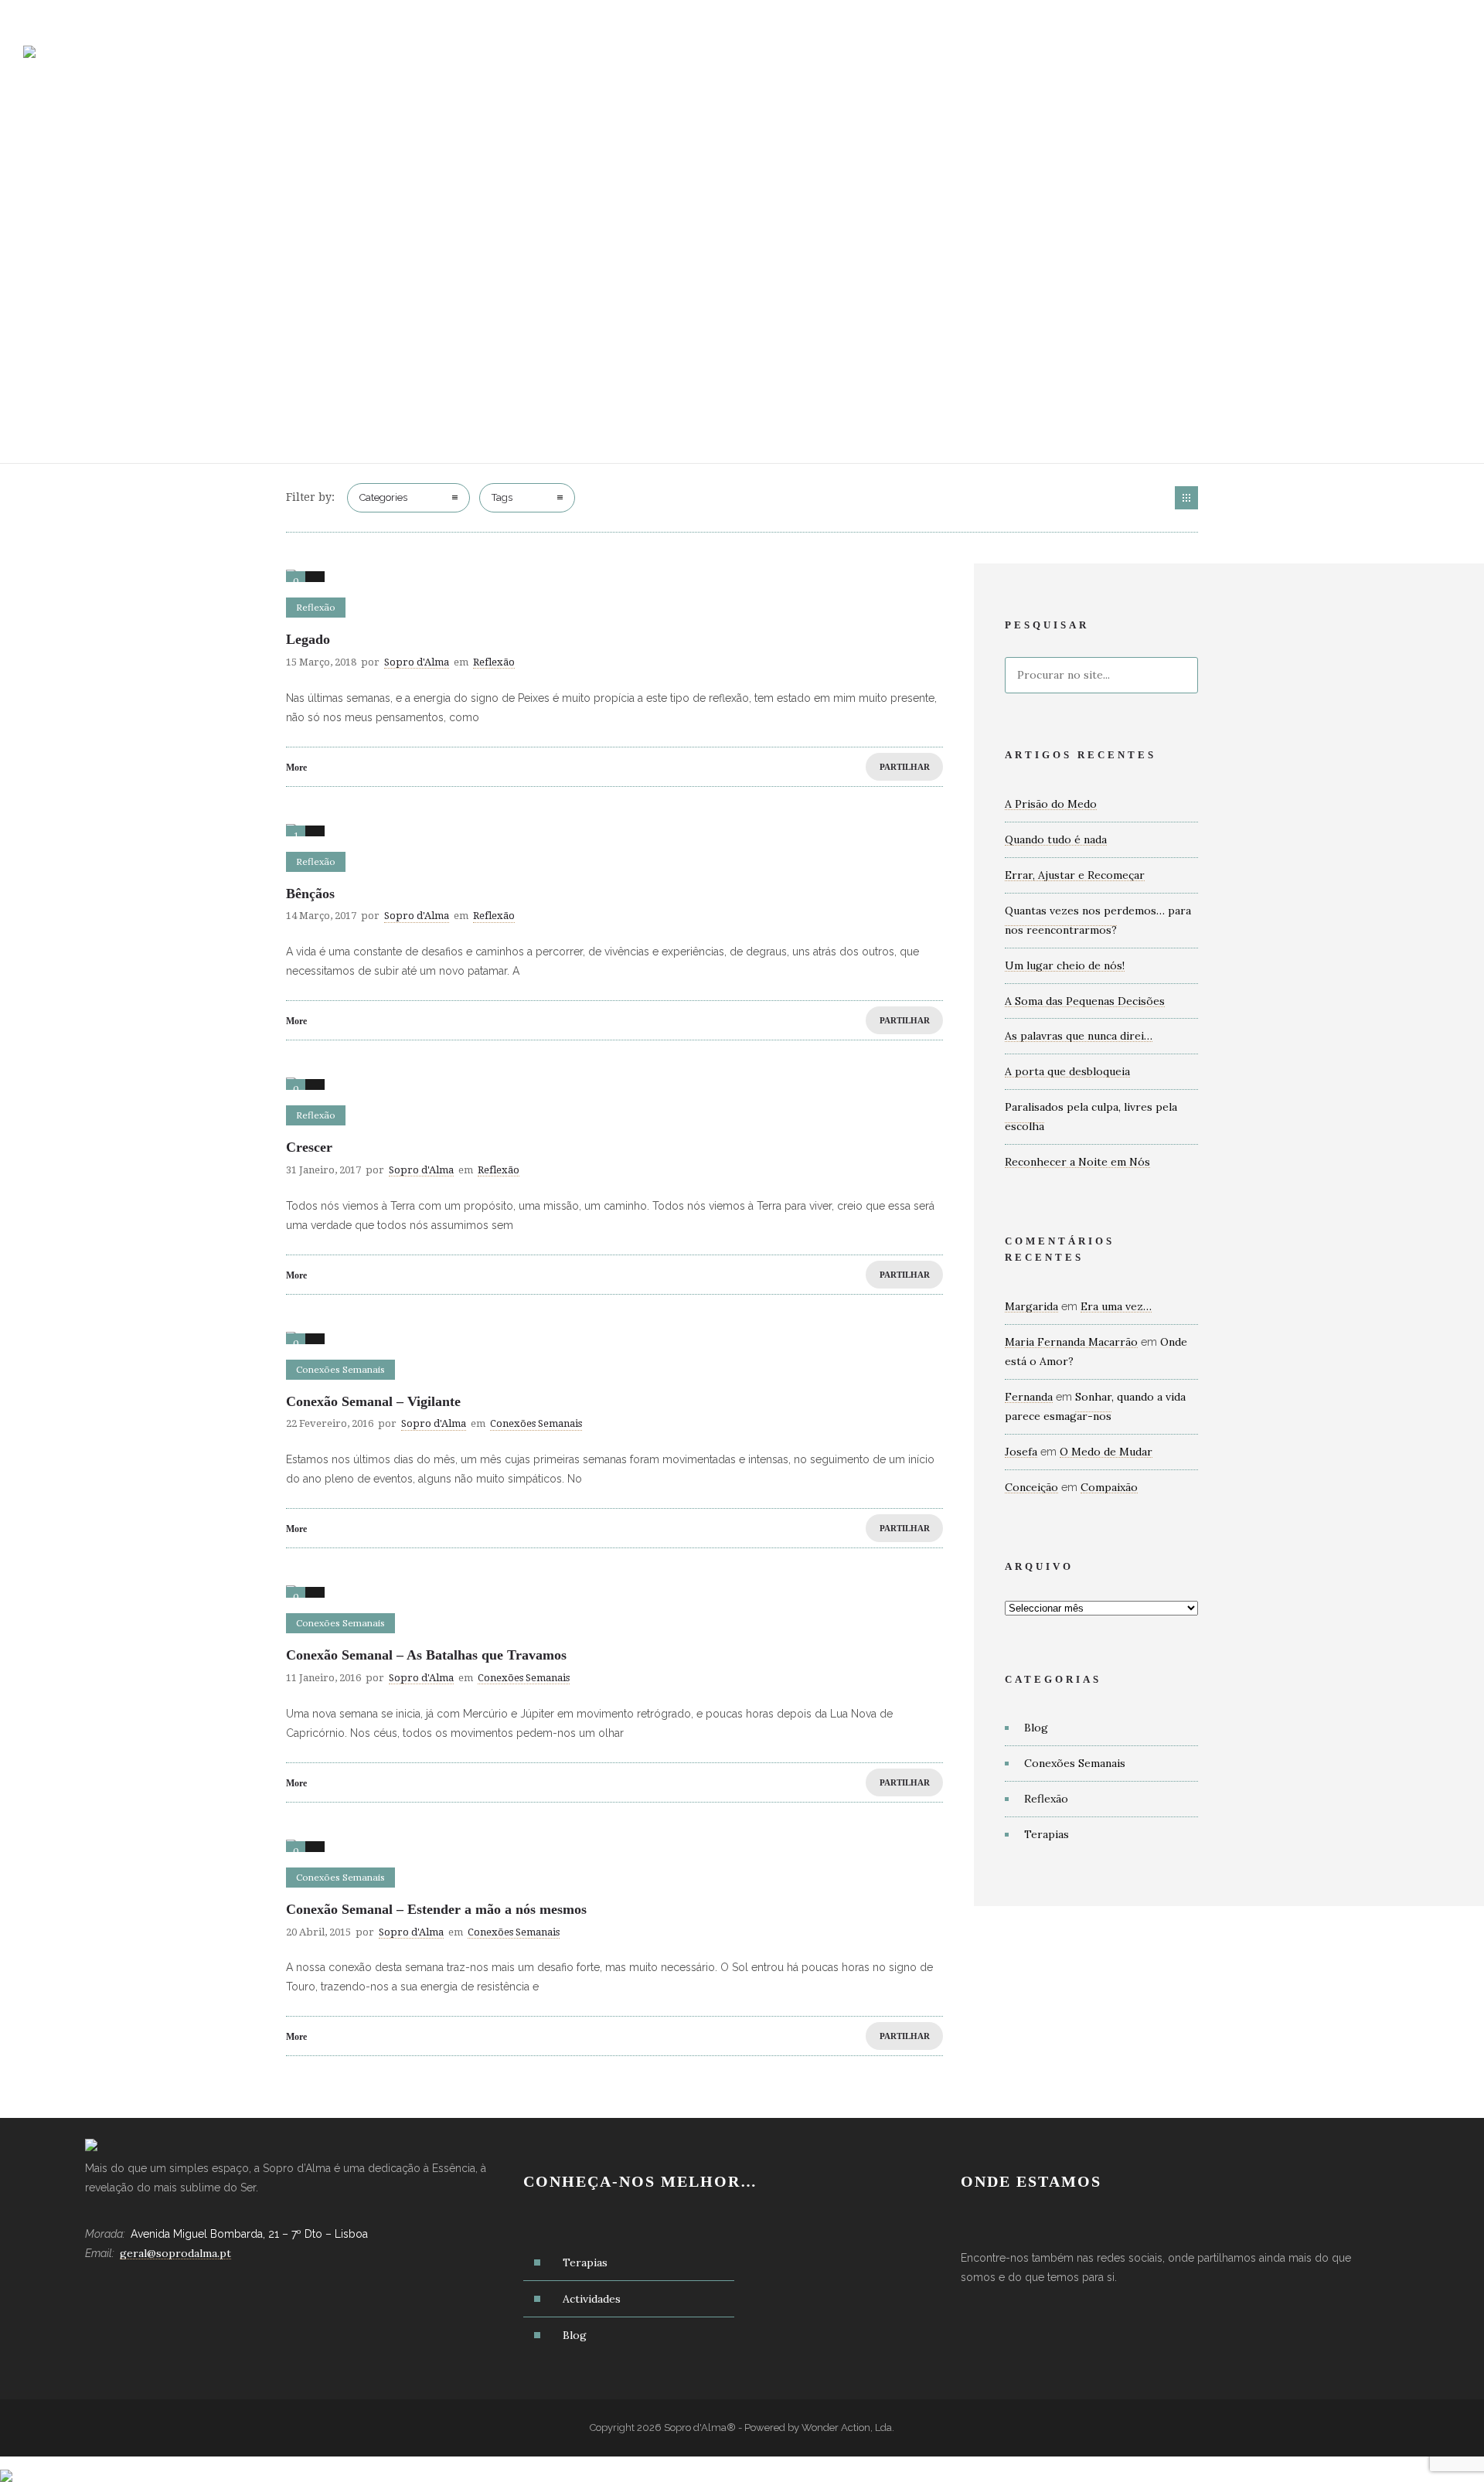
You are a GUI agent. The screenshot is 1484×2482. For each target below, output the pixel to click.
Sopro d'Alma (417, 662)
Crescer (309, 1147)
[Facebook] (1376, 17)
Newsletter (1184, 62)
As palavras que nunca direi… (1079, 1036)
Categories (383, 497)
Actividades (919, 62)
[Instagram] (1410, 17)
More (296, 768)
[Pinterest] (1444, 17)
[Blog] (1186, 498)
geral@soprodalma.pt (95, 16)
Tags (502, 497)
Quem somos (727, 62)
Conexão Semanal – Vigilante (373, 1401)
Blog (1003, 62)
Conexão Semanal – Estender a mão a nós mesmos (436, 1909)
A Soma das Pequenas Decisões (1085, 1001)
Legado (308, 639)
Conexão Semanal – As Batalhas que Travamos (426, 1655)
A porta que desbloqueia (1067, 1071)
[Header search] (1442, 64)
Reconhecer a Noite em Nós (1077, 1162)
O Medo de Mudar (1106, 1452)
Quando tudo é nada (1056, 839)
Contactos (1083, 62)
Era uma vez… (1116, 1306)
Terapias (823, 62)
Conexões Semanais (1075, 1763)
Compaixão (1109, 1487)
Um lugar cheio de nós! (1065, 965)
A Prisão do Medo (1051, 804)
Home (642, 62)
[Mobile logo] (6, 2466)
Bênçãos (310, 894)
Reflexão (1046, 1799)
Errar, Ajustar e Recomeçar (1075, 875)
